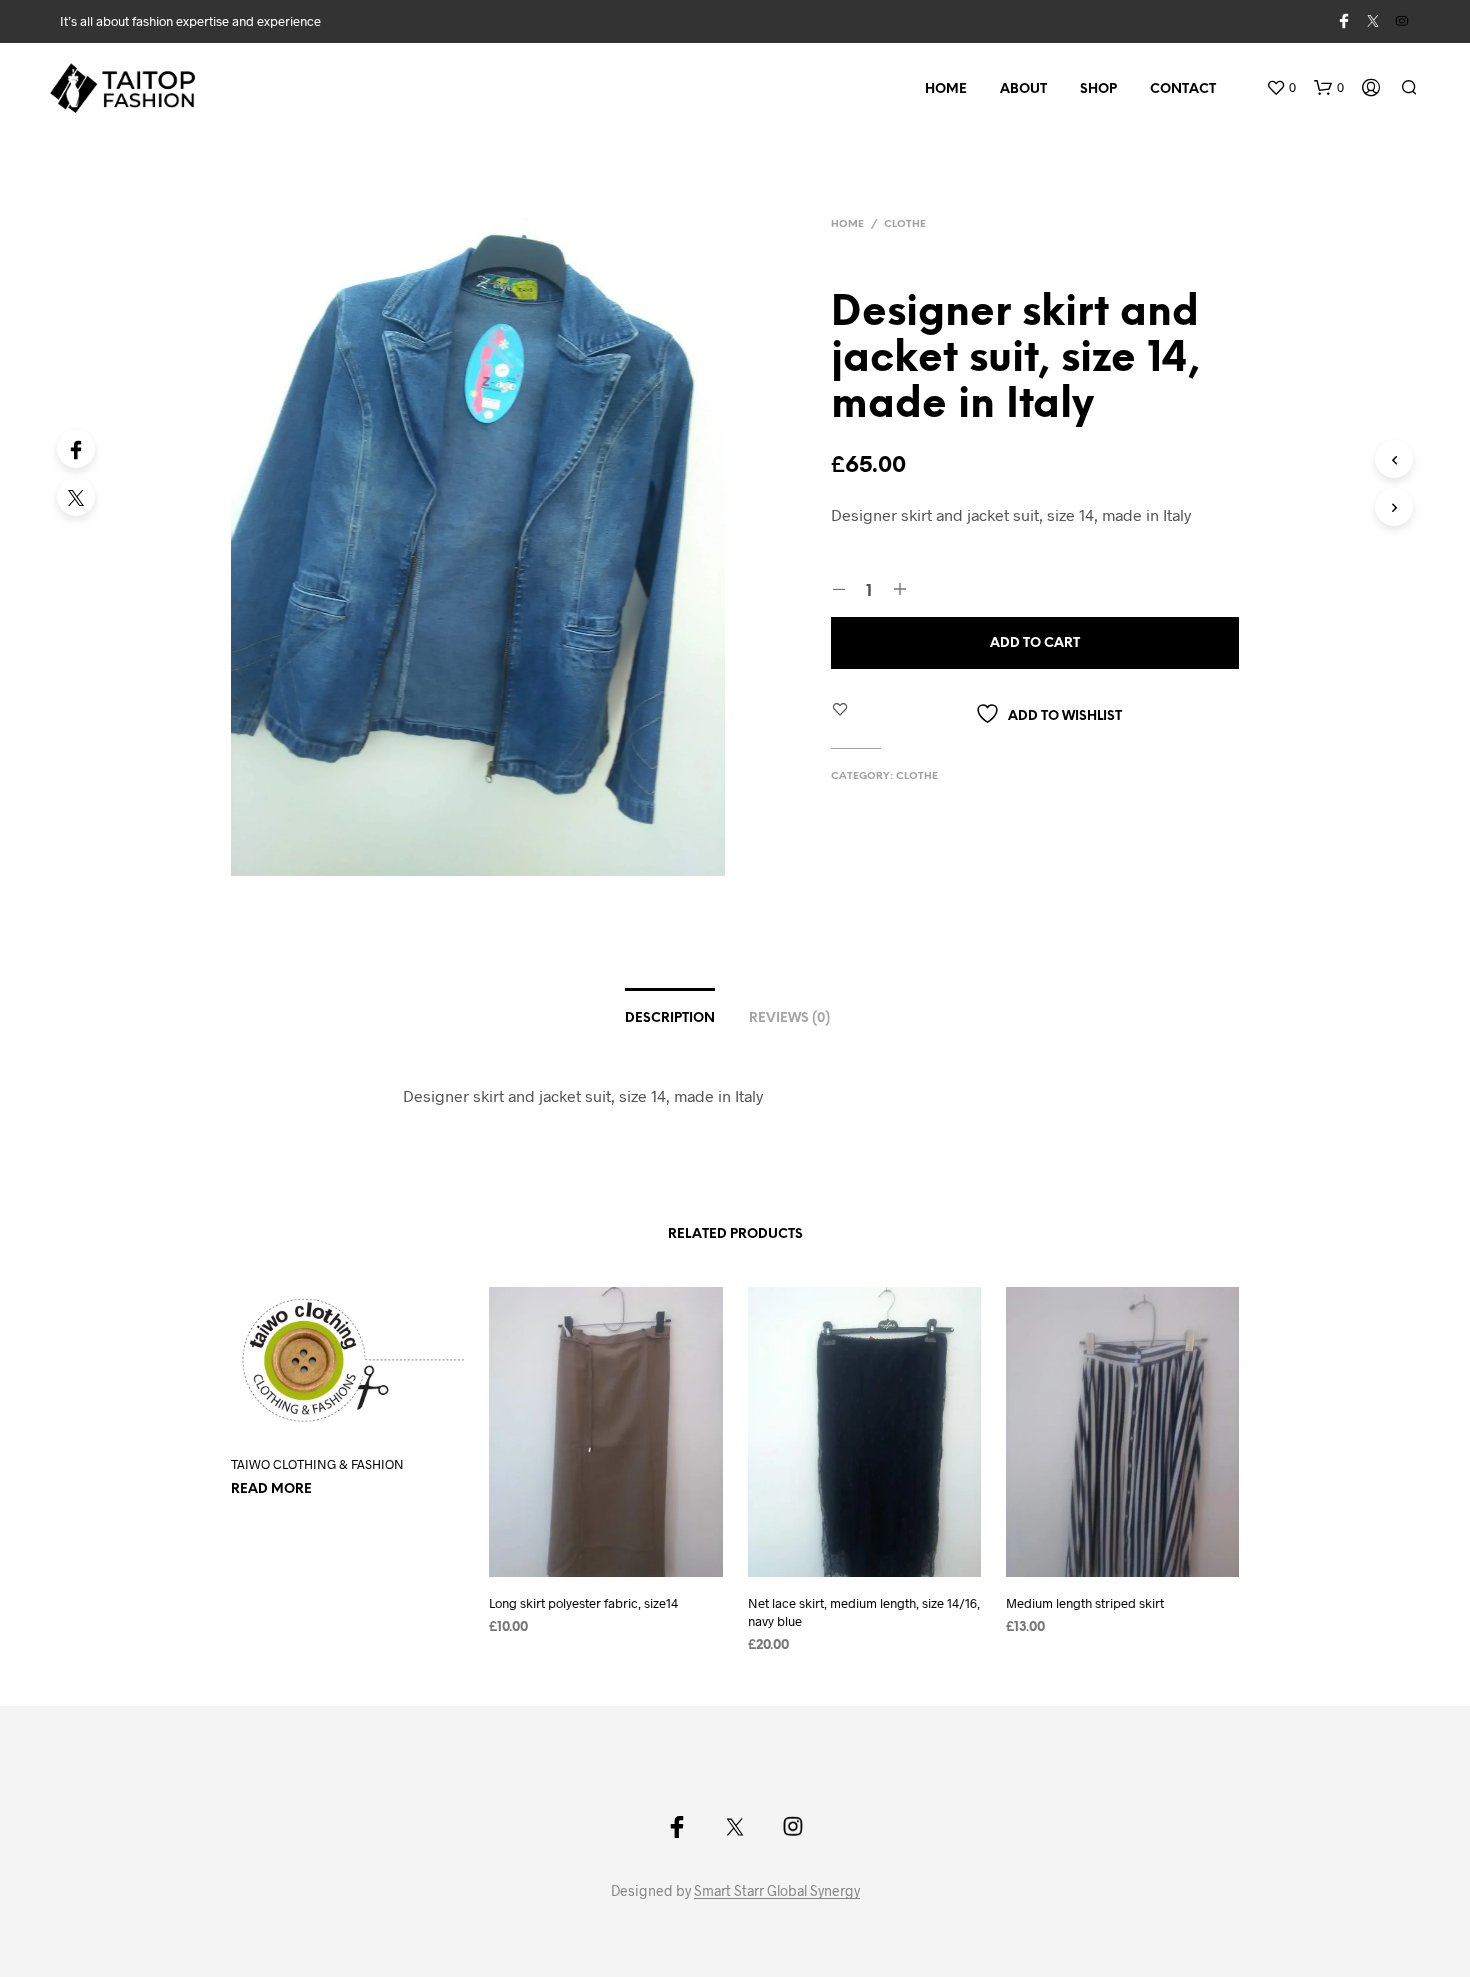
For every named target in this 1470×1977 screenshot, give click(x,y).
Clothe (905, 224)
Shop (1098, 89)
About (1023, 89)
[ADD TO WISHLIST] (366, 1423)
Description (670, 1018)
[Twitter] (76, 497)
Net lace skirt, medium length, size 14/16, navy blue (864, 1612)
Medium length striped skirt (1085, 1603)
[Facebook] (76, 449)
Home (946, 89)
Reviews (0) (789, 1018)
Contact (1183, 89)
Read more (271, 1489)
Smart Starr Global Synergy (777, 1891)
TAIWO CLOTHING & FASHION (317, 1464)
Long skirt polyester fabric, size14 (583, 1603)
